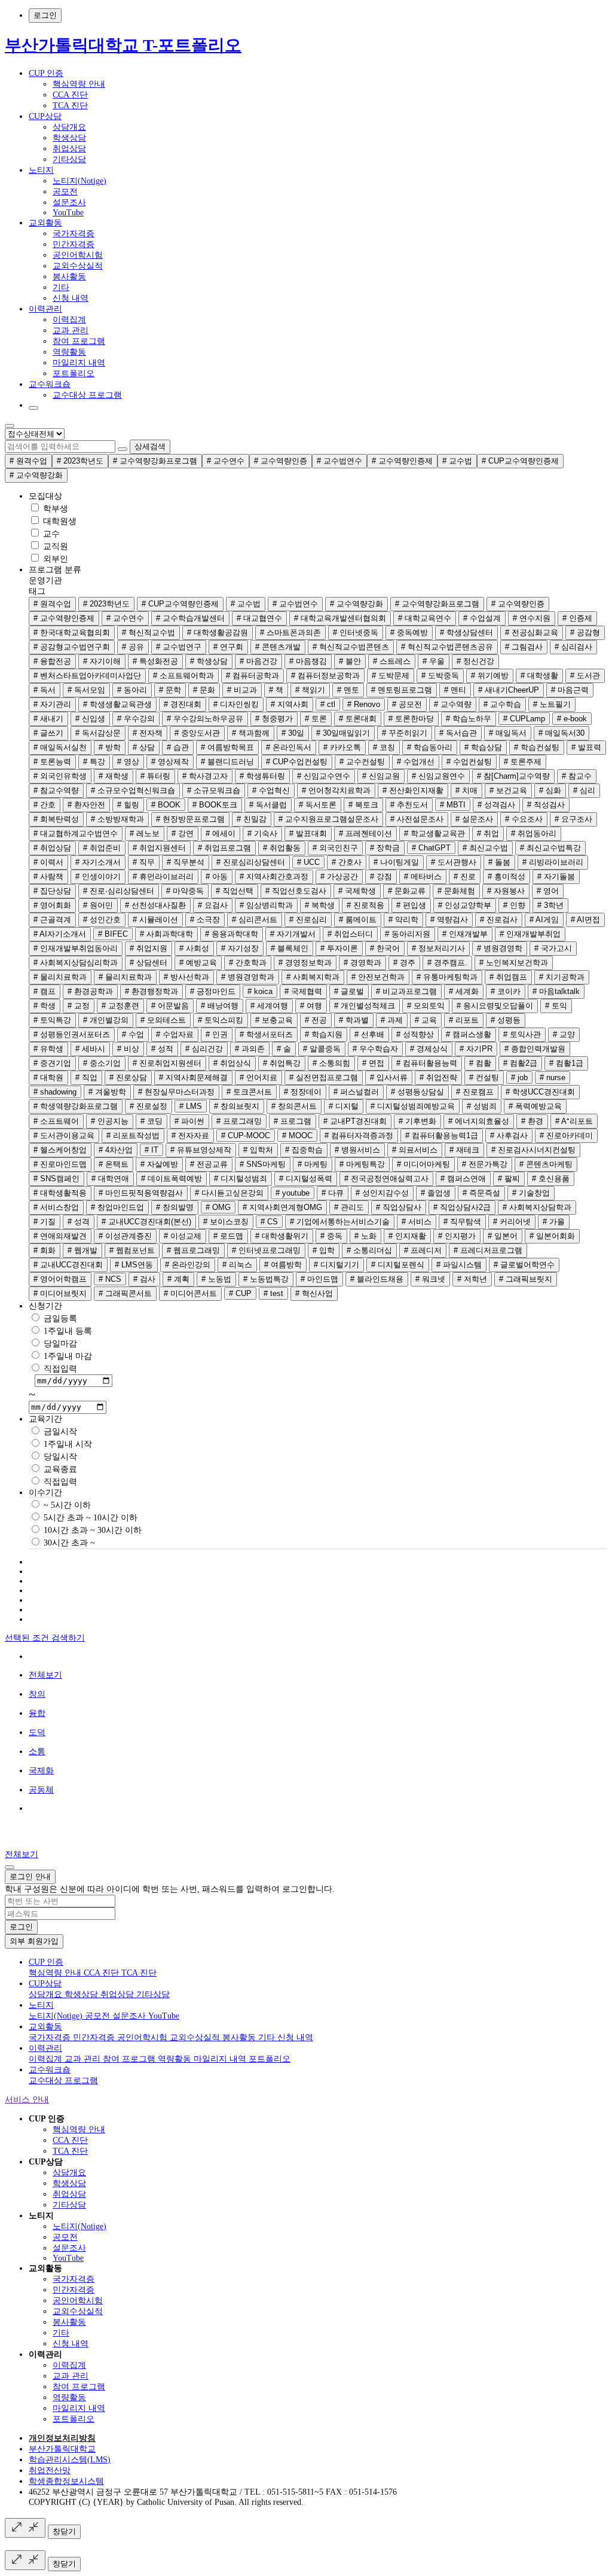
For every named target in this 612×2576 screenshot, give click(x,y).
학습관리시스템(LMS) (70, 2460)
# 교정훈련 (120, 1006)
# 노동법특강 (266, 1279)
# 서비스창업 (56, 1207)
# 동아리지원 (408, 934)
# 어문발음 (170, 1006)
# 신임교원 (381, 776)
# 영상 (128, 762)
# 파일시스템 (459, 1265)
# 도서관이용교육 (64, 1135)
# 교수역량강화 (36, 475)
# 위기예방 (490, 676)
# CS (269, 1222)
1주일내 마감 (67, 1356)
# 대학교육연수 (425, 618)
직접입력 (59, 1369)
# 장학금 (385, 848)
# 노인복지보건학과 (514, 963)
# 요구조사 (573, 819)
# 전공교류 (209, 1164)
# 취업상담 (52, 848)
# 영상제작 (170, 762)
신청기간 (45, 1306)
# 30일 (293, 733)
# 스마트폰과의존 (290, 632)
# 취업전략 (438, 1077)
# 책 (276, 690)
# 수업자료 (175, 1034)
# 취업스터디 (350, 934)
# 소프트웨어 (56, 1121)
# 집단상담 (52, 891)
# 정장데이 (303, 1092)
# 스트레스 (392, 661)
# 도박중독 (440, 676)
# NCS (110, 1279)
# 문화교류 (407, 891)
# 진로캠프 (475, 1092)
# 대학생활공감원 (218, 632)
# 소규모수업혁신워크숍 (133, 790)
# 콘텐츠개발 (278, 647)
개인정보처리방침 (62, 2438)
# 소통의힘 (331, 1063)
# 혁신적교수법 (149, 632)
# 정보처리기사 (438, 948)
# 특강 (94, 762)
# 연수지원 (532, 618)
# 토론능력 (52, 762)
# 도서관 (585, 676)
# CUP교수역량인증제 (520, 461)
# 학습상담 (483, 747)
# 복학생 (320, 905)
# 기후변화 (417, 1121)
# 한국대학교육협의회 (72, 632)
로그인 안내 (30, 1877)
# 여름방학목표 (227, 747)
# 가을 (554, 1222)
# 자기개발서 (293, 934)
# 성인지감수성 (382, 1193)
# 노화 (365, 1236)
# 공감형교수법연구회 (72, 647)
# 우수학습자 (375, 1049)
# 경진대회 (183, 704)
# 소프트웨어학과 (183, 676)
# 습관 (178, 747)
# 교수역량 (453, 704)
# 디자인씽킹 (236, 704)
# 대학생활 (539, 676)
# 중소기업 (102, 1063)
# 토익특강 (52, 1020)
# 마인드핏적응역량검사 (141, 1193)
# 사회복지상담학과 (537, 1207)
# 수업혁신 (271, 790)
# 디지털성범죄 (241, 1179)
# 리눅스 (237, 1265)
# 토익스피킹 (221, 1020)
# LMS (191, 1106)
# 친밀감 (252, 819)
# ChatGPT (431, 848)
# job (519, 1077)
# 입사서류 (389, 1077)
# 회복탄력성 (56, 819)
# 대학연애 (110, 1179)
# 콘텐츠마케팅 (546, 1164)
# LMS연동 (134, 1265)
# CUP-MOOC (246, 1135)
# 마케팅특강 (362, 1164)
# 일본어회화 (552, 1236)
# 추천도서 (409, 805)
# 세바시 (90, 1049)
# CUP (240, 1293)
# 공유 (133, 647)
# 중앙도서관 (197, 733)
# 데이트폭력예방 (172, 1179)
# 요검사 (213, 905)
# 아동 (217, 877)
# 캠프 (45, 991)
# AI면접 (585, 920)
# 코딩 (152, 1121)
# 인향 (514, 905)
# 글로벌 (349, 991)
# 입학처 (258, 1150)
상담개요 (69, 127)
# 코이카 (506, 991)
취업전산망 (50, 2470)
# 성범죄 (482, 1106)
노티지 (41, 170)
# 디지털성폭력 (306, 1179)
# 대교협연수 (259, 618)
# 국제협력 (303, 991)
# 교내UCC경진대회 (68, 1265)
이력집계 (69, 320)
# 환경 (532, 1121)
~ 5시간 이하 (66, 1505)
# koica (260, 991)
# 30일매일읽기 (343, 733)
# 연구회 (228, 647)
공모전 (65, 192)
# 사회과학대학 (166, 934)
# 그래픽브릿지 (526, 1279)
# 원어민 (98, 905)
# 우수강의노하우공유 (205, 719)
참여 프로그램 (79, 341)
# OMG (218, 1207)
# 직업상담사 (399, 1207)
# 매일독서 (508, 733)
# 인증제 (577, 618)
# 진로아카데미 (566, 1135)
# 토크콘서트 (249, 1092)
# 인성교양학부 (465, 905)
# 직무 (144, 862)
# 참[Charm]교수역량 (513, 776)
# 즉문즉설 (481, 1193)
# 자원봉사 (506, 891)
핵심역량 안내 (79, 84)
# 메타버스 (423, 877)
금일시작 (59, 1432)
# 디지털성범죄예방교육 (413, 1106)
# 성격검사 (496, 805)
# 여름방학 (283, 1265)
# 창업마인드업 (117, 1207)
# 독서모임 (86, 690)
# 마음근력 (570, 690)
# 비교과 (242, 690)
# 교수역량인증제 (402, 461)
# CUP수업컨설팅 (297, 762)
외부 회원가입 (34, 1941)
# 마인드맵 (319, 1279)
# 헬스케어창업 (60, 1150)
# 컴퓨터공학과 (253, 676)
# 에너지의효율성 (479, 1121)
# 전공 (316, 1020)
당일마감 (59, 1344)
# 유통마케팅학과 (447, 977)
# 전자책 (148, 733)
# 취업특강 (282, 1063)
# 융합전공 (52, 661)
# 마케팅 (313, 1164)
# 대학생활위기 (282, 1236)
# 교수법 (457, 461)
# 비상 (128, 1049)
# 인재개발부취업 (530, 934)
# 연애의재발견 (60, 1236)
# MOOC (297, 1135)
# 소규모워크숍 (214, 790)
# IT (152, 1150)
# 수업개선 (416, 762)
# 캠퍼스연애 (463, 1179)
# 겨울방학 (107, 1092)
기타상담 (69, 159)
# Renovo (364, 704)
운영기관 (45, 580)
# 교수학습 (502, 704)
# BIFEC (113, 934)
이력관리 (45, 309)
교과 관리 (71, 330)
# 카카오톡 (342, 747)
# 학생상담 (209, 661)
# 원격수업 (28, 461)
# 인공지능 (110, 1121)
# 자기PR (476, 1049)
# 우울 (434, 661)
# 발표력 (586, 747)
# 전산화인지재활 (413, 790)
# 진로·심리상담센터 (119, 891)
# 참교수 (577, 776)
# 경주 (404, 963)
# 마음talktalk (556, 991)
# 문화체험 (456, 891)
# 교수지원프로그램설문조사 (328, 819)
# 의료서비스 (415, 1150)
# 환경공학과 (90, 991)
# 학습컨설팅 (537, 747)
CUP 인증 (46, 73)
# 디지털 (344, 1106)
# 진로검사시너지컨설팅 (533, 1150)
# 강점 (381, 877)
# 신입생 (90, 719)
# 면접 (373, 1063)
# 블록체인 (290, 948)
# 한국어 (385, 948)
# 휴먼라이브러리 (163, 877)
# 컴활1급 (566, 1063)
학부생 (54, 509)
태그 (37, 591)
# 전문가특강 (485, 1164)
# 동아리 (132, 690)
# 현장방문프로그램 (190, 819)
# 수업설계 (482, 618)
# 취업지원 (149, 948)
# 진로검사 (499, 920)
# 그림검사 (524, 647)
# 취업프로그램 (224, 848)
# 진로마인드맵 (60, 1164)
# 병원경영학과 (248, 977)
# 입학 (324, 1250)
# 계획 (178, 1279)
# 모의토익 (426, 1006)
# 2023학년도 (80, 461)
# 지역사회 (290, 704)
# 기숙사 (262, 833)
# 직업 (86, 1077)
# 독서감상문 (98, 733)
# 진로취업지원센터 (167, 1063)
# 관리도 (349, 1207)
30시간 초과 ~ (68, 1543)
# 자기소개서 (98, 862)
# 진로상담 (128, 1077)
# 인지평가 (457, 1236)
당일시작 (59, 1457)
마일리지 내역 (79, 363)
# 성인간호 (102, 920)
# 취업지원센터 (159, 848)
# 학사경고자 (205, 776)
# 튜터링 (155, 776)
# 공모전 (407, 704)
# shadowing (55, 1092)
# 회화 (45, 1250)
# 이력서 (48, 862)
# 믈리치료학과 (125, 977)
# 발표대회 (308, 833)
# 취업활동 (282, 848)
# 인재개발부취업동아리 (76, 948)
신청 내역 (71, 298)
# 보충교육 (274, 1020)
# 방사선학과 (186, 977)
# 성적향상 (415, 1034)
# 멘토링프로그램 (402, 690)
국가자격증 (74, 234)
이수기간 (45, 1493)
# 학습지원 (324, 1034)
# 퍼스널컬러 (356, 1092)
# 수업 (133, 1034)
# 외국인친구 (335, 848)
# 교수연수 (226, 461)
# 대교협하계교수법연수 (76, 833)
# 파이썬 (189, 1121)
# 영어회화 (52, 905)
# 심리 (584, 790)
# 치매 (466, 790)
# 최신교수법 (485, 848)
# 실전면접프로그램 (324, 1077)
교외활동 (45, 223)
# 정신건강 (475, 661)
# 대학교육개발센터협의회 (340, 618)
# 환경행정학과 (152, 991)
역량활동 (69, 352)
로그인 (45, 15)
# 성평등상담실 (417, 1092)
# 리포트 (464, 1020)
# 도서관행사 (454, 862)
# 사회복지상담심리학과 (76, 963)
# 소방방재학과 (117, 819)
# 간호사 (347, 862)
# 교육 (426, 1020)
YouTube (68, 213)
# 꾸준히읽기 (405, 733)
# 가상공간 (339, 877)
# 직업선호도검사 (296, 891)
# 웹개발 (82, 1250)
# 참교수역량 (56, 790)
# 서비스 (417, 1222)
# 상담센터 (149, 963)
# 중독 (331, 1236)
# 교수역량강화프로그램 (155, 461)
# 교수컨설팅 (362, 762)
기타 (61, 287)
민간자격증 (74, 244)
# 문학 (170, 690)
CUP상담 (45, 116)
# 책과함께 (251, 733)
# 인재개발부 (465, 934)
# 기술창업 (531, 1193)
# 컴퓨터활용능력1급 (442, 1135)
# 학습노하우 (469, 719)
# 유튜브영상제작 (201, 1150)
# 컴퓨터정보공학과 (325, 676)
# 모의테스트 (163, 1020)
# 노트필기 (552, 704)
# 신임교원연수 (438, 776)
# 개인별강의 (106, 1020)
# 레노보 (145, 833)
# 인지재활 (407, 1236)
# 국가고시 (553, 948)
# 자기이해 (102, 661)
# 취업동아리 (534, 833)
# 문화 (204, 690)
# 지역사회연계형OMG (282, 1207)
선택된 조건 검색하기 (45, 1638)
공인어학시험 (78, 255)
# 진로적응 (365, 905)
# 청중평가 (274, 719)
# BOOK (166, 805)
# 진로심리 (308, 920)
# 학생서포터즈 (266, 1034)
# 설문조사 (474, 819)
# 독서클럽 (268, 805)
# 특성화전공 (155, 661)
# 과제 (392, 1020)
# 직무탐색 (462, 1222)
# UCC (308, 862)
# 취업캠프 (508, 977)
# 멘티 (455, 690)
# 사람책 (48, 877)
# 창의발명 (175, 1207)
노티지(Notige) (79, 181)
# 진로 (465, 877)
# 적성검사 (546, 805)
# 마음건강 (258, 661)
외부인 (54, 559)
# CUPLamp (524, 719)
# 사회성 (194, 948)
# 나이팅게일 (396, 862)
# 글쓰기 (48, 733)
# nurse (553, 1077)
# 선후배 (369, 1034)
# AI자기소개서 (60, 934)
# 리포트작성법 (133, 1135)
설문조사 (69, 202)
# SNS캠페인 (56, 1179)
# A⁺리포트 (574, 1121)
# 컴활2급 (520, 1063)
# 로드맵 (228, 1236)
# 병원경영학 (500, 948)
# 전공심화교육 (532, 632)
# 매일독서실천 (60, 747)
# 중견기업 (52, 1063)
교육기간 (45, 1419)
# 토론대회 (358, 719)
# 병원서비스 (357, 1150)
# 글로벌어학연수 (524, 1265)
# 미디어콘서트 (190, 1293)
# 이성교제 (183, 1236)
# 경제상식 (429, 1049)
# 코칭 (384, 747)
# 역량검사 (449, 920)
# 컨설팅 (484, 1077)
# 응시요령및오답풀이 (495, 1006)
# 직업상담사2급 (462, 1207)
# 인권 (217, 1034)
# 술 (284, 1049)
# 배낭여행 (220, 1006)
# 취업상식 (232, 1063)
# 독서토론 (318, 805)
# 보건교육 (508, 790)
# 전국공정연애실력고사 (386, 1179)
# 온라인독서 (289, 747)
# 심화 (550, 790)
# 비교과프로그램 (406, 991)
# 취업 (488, 833)
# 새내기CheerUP (509, 690)
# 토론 (316, 719)
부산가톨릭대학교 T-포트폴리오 (123, 45)
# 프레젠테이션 (365, 833)
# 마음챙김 (308, 661)
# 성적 (162, 1049)
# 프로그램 (293, 1121)
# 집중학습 (304, 1150)
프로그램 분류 (55, 570)
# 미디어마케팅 (423, 1164)
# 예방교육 (198, 963)
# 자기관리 (52, 704)
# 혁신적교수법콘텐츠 (351, 647)
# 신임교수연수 (324, 776)
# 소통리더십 (369, 1250)
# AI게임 (544, 920)
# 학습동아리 (430, 747)
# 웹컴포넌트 (132, 1250)
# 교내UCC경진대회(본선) (146, 1222)
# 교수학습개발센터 (190, 618)
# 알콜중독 (322, 1049)
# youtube (293, 1193)
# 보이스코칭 (226, 1222)
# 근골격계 (52, 920)
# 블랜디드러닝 (227, 762)
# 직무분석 (186, 862)
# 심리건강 (204, 1049)
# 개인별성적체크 (365, 1006)
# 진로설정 (149, 1106)
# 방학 (110, 747)
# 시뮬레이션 (155, 920)
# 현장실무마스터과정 (176, 1092)
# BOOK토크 (215, 805)
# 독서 (45, 690)
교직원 (54, 546)
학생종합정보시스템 (66, 2481)
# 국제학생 (357, 891)
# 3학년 (550, 905)
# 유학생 (48, 1049)
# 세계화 (464, 991)
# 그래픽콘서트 (125, 1293)
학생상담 (69, 138)
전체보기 (22, 1854)
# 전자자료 (190, 1135)
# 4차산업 (116, 1150)
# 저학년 (472, 1279)
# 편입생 (411, 905)
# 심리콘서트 (255, 920)
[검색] (123, 449)
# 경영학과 (362, 963)
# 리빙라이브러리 (553, 862)
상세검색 (150, 446)
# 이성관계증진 (125, 1236)
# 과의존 (250, 1049)
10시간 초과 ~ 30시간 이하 (91, 1530)
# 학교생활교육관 (434, 833)
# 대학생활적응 (60, 1193)
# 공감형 (585, 632)
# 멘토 (348, 690)
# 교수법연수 (339, 461)
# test (273, 1293)
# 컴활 (480, 1063)
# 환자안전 (86, 805)
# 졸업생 (436, 1193)
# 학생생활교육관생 (117, 704)
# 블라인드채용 (377, 1279)
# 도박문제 (391, 676)
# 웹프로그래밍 (193, 1250)
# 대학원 (48, 1077)
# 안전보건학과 (378, 977)
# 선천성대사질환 (155, 905)
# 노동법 (216, 1279)
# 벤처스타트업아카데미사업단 (87, 676)
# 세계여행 (269, 1006)
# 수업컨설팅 (469, 762)
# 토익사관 (522, 1034)
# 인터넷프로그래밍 (266, 1250)
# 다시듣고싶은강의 (229, 1193)
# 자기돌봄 (556, 877)
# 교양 (564, 1034)
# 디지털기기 (336, 1265)
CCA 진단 (70, 95)
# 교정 (79, 1006)
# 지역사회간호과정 (274, 877)
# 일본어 (503, 1236)
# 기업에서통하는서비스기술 (340, 1222)
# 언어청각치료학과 (336, 790)
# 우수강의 (136, 719)
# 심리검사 (573, 647)
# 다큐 (333, 1193)
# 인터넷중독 (356, 632)
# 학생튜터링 (262, 776)
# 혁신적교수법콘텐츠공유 (447, 647)
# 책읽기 (310, 690)
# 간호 (45, 805)
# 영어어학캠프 (60, 1279)
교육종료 (59, 1469)
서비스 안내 (27, 2100)
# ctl (328, 704)
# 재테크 (464, 1150)
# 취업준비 (102, 848)
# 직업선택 (235, 891)
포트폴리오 (74, 374)
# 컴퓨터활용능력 (427, 1063)
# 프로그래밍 (239, 1121)
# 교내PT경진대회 (355, 1121)
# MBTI (453, 805)
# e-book (572, 719)
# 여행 (311, 1006)
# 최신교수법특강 (550, 848)
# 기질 (45, 1222)
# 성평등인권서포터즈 (72, 1034)
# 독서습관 (458, 733)
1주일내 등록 (67, 1331)
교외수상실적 (78, 266)
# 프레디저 (423, 1250)
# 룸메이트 (358, 920)
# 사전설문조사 (417, 819)
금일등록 (59, 1319)
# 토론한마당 (411, 719)
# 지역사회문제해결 (193, 1077)
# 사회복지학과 (313, 977)
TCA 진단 (70, 106)
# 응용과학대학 (232, 934)
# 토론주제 (523, 762)
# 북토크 (363, 805)
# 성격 (79, 1222)
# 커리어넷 (512, 1222)
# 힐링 (128, 805)
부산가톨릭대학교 (62, 2449)
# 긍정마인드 (213, 991)
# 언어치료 (258, 1077)
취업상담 (69, 149)
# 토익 (556, 1006)
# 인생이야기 (98, 877)
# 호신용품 (551, 1179)
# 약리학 (403, 920)
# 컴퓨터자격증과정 (359, 1135)
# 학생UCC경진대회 (540, 1092)
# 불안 (350, 661)
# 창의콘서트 (294, 1106)
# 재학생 (114, 776)
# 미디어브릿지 (60, 1293)
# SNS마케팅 (263, 1164)
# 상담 (144, 747)
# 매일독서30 (561, 733)
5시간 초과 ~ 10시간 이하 (89, 1518)
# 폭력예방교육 (535, 1106)
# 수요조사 (524, 819)
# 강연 (183, 833)
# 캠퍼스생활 (469, 1034)
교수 (50, 534)
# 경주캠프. (447, 963)
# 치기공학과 (562, 977)
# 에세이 (221, 833)
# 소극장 (205, 920)
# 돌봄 (499, 862)
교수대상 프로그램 (87, 395)
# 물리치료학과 (60, 977)
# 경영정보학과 (305, 963)
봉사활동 (69, 277)
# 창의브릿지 (237, 1106)
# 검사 (144, 1279)
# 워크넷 (430, 1279)
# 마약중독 (185, 891)
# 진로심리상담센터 (251, 862)
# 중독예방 (409, 632)
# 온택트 (114, 1164)
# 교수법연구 (179, 647)
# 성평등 (506, 1020)
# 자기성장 (240, 948)
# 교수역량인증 (281, 461)
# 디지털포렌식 (398, 1265)
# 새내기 (48, 719)
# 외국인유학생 (60, 776)
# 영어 (548, 891)
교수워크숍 (50, 384)
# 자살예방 (159, 1164)
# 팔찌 (509, 1179)
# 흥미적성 (507, 877)
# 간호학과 (248, 963)
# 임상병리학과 (266, 905)
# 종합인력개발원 (535, 1049)
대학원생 (59, 521)
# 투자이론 (339, 948)
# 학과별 (354, 1020)
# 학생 (45, 1006)
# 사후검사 (509, 1135)
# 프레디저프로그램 (488, 1250)
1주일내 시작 (67, 1444)
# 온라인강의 (188, 1265)
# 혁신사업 (314, 1293)
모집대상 (45, 496)
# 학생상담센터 (466, 632)
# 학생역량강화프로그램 (76, 1106)
